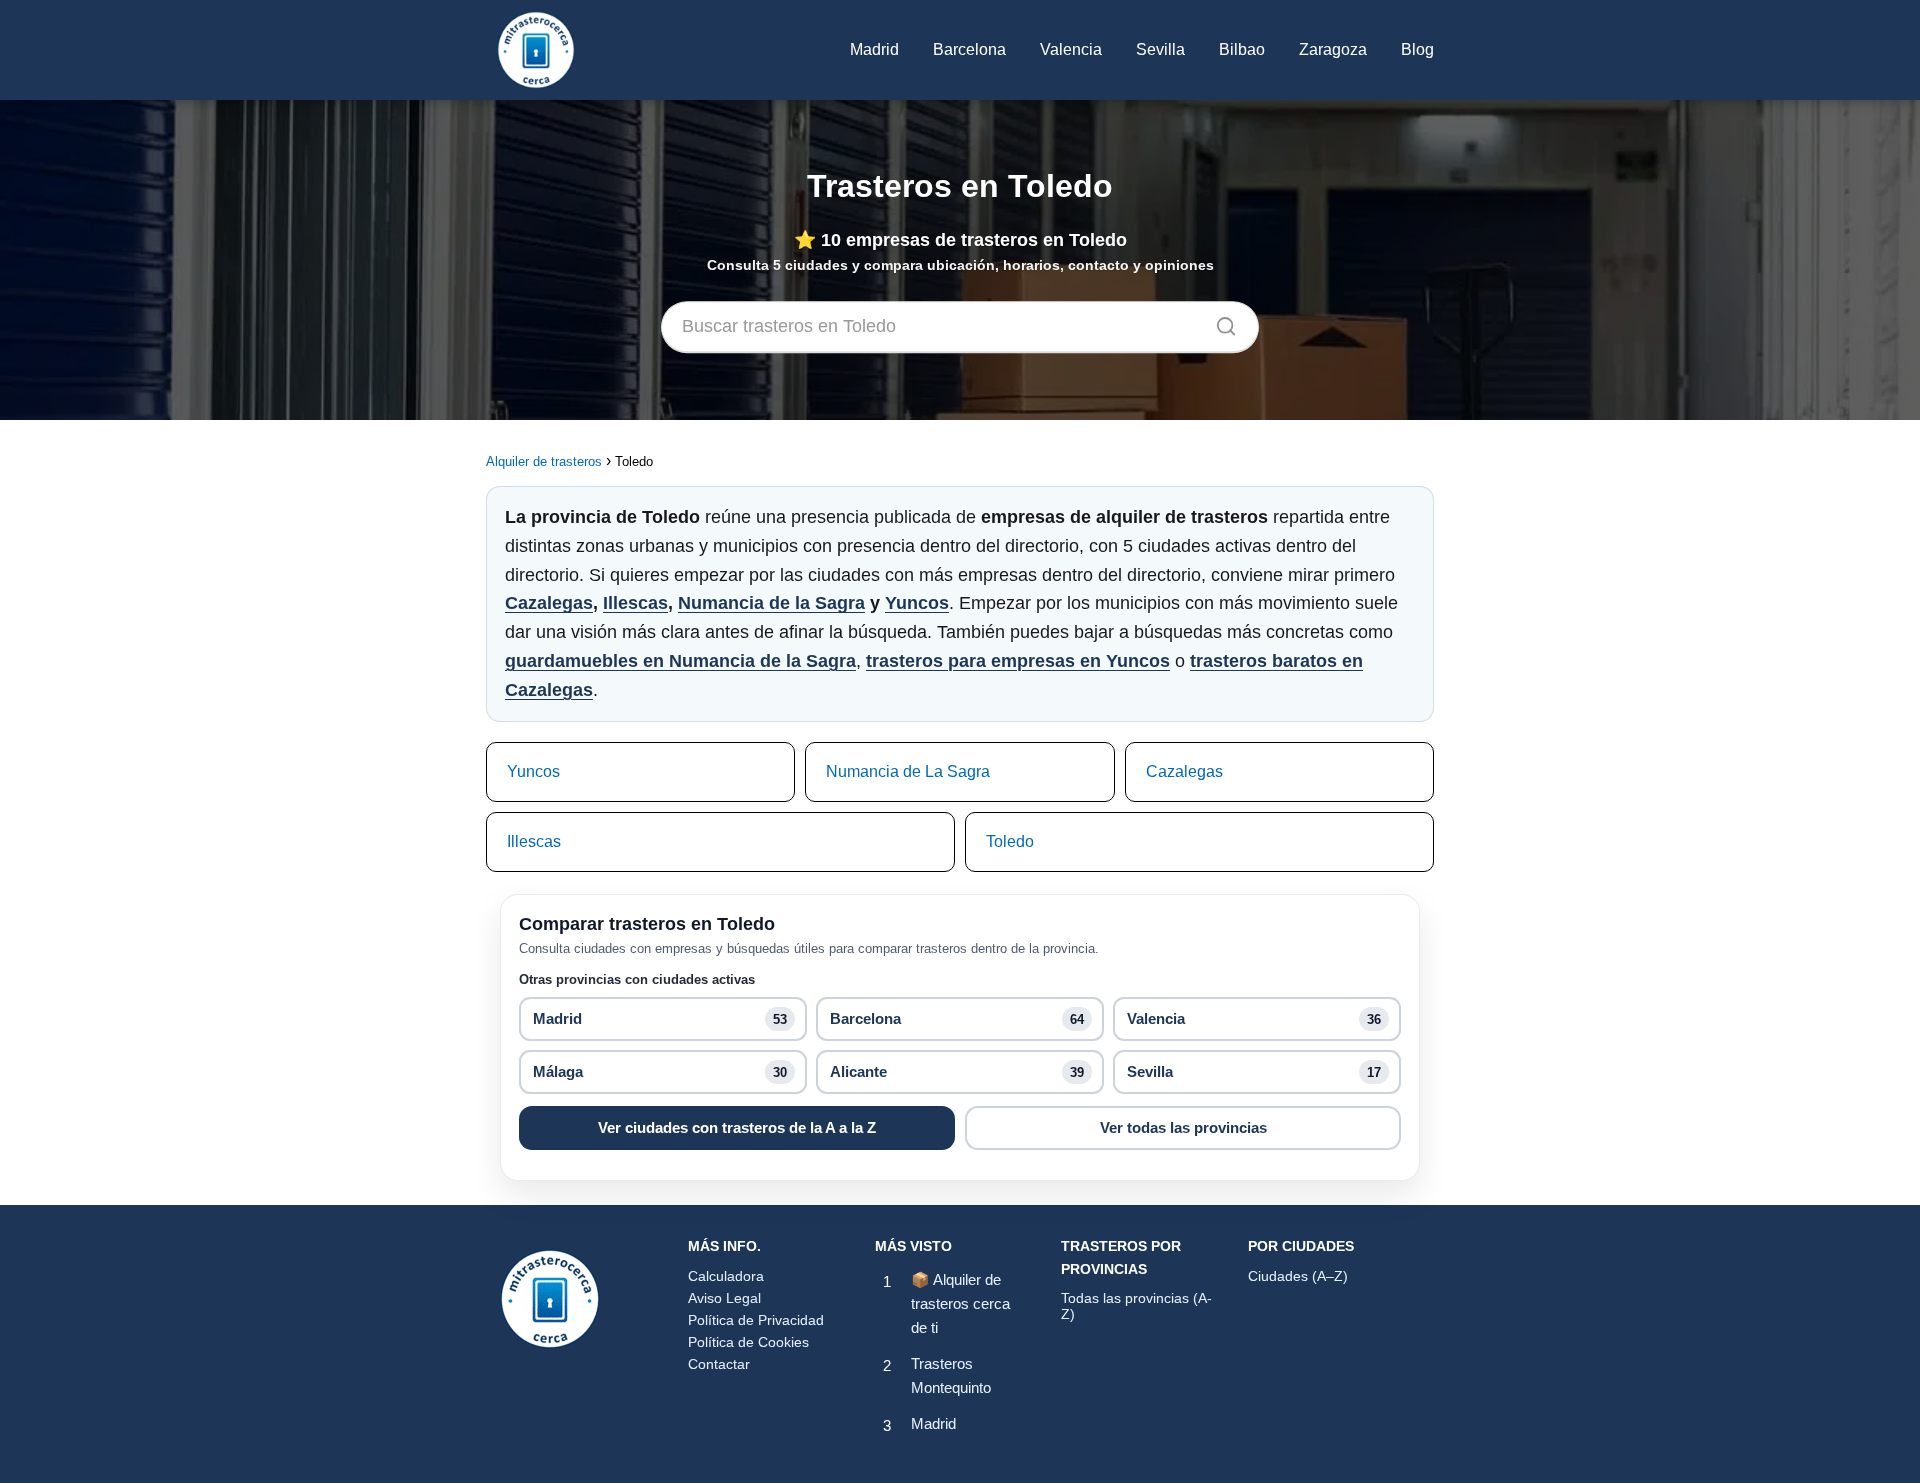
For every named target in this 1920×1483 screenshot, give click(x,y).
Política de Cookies (748, 1342)
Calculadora (726, 1276)
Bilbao (1242, 49)
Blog (1417, 49)
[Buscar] (1219, 322)
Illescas (635, 603)
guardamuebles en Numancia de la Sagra (680, 661)
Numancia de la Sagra (771, 603)
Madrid (874, 49)
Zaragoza (1333, 49)
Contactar (719, 1364)
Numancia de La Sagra (908, 771)
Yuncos (917, 603)
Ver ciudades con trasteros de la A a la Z (737, 1127)
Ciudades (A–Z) (1298, 1276)
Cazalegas (549, 603)
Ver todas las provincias (1183, 1127)
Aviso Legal (724, 1298)
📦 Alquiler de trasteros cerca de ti (960, 1303)
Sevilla (1160, 49)
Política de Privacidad (756, 1320)
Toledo (1010, 841)
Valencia (1071, 49)
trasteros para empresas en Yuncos (1018, 661)
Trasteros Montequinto (951, 1375)
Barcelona (969, 49)
